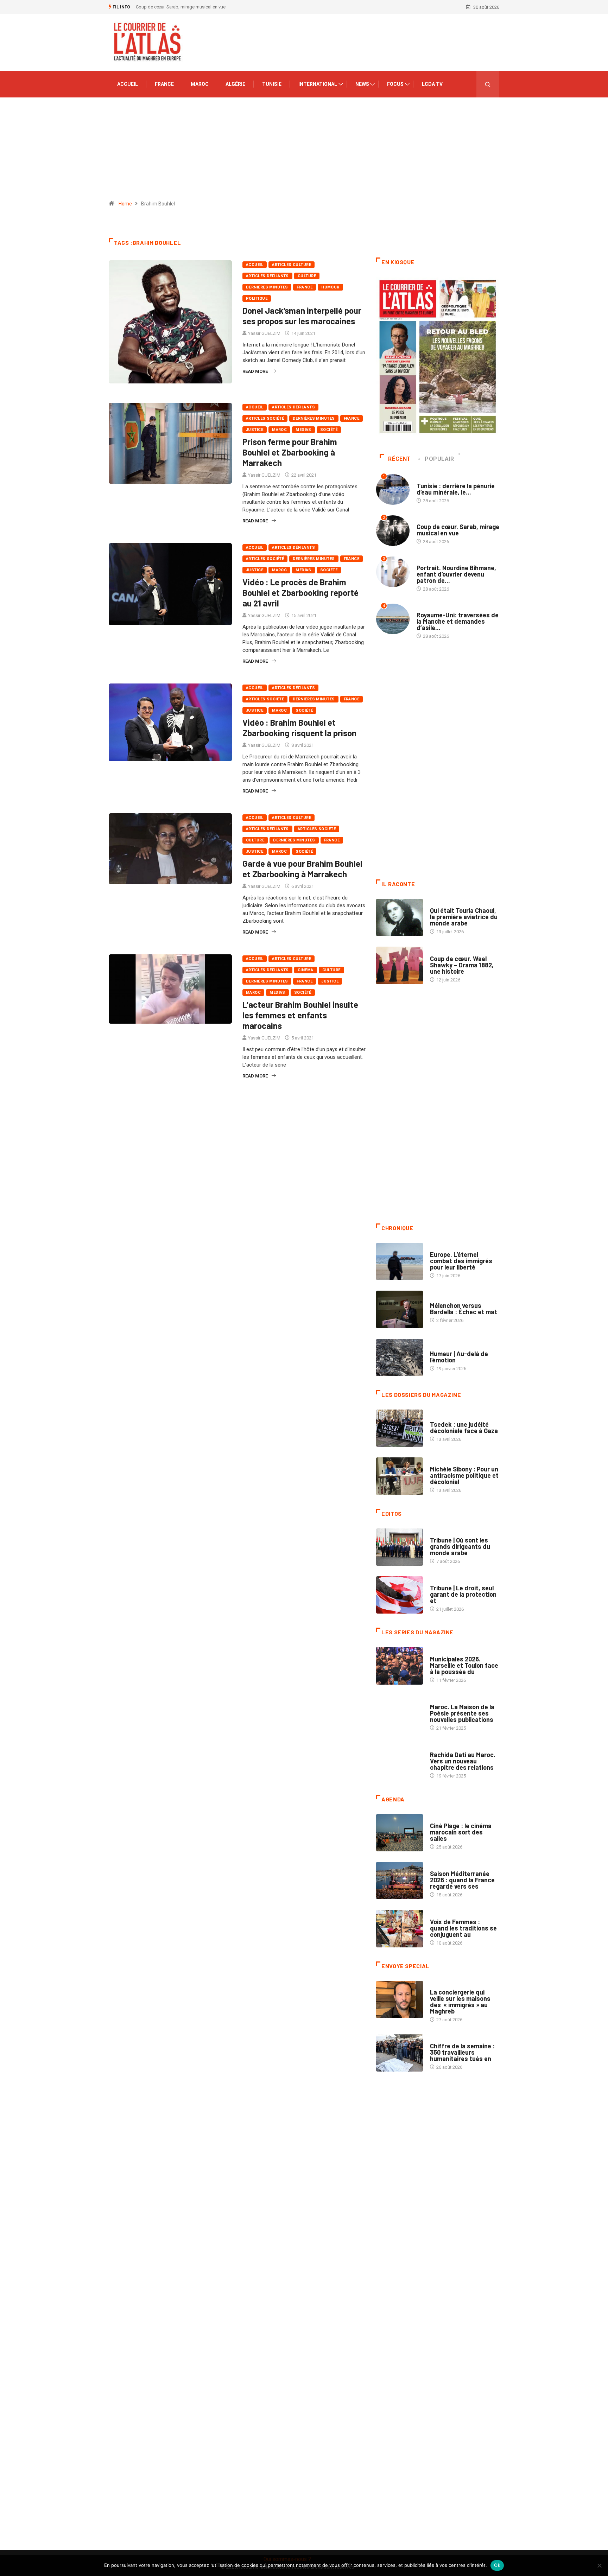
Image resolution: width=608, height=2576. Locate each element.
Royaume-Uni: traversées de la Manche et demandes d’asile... (458, 621)
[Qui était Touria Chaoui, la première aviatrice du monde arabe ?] (400, 917)
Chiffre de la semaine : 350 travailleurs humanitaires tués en (462, 2052)
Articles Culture (292, 265)
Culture (307, 276)
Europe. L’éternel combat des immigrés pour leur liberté (461, 1261)
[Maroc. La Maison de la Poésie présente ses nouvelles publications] (400, 1714)
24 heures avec (447, 1748)
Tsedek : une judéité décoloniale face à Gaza (464, 1427)
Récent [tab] (400, 459)
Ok (497, 2565)
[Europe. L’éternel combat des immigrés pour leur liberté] (400, 1261)
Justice (255, 430)
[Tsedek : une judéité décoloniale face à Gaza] (400, 1428)
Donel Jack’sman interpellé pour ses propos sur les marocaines (302, 316)
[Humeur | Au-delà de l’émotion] (400, 1357)
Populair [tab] (439, 459)
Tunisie (272, 84)
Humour (330, 287)
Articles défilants (267, 276)
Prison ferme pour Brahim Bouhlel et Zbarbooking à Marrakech (290, 452)
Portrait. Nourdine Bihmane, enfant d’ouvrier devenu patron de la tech (205, 7)
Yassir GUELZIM (264, 333)
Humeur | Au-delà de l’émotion (459, 1357)
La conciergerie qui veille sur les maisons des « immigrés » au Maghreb (460, 2002)
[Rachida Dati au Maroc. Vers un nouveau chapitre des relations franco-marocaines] (400, 1762)
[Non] (599, 2565)
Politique (257, 298)
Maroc (200, 84)
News (362, 84)
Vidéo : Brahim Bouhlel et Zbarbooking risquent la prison (299, 728)
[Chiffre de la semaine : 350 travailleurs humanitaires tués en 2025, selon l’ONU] (400, 2053)
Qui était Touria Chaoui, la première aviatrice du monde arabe (464, 917)
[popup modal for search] (488, 84)
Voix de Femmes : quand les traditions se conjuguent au (463, 1928)
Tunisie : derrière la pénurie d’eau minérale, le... (456, 489)
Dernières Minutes (267, 287)
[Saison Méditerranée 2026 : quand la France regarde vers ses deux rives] (400, 1881)
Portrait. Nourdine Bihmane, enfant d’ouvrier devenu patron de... (456, 574)
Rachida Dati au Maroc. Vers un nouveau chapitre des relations (463, 1761)
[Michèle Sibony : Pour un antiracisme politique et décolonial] (400, 1476)
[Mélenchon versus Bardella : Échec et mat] (400, 1309)
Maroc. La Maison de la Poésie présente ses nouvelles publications (462, 1713)
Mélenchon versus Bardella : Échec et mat (464, 1309)
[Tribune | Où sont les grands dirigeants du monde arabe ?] (400, 1547)
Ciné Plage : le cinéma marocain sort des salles (461, 1832)
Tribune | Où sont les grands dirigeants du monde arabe (460, 1546)
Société (329, 430)
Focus (395, 84)
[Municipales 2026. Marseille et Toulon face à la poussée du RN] (400, 1666)
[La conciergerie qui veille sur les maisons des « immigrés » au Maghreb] (400, 1999)
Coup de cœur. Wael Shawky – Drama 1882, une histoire (462, 965)
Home (125, 204)
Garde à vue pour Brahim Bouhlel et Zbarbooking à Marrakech (302, 869)
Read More (255, 371)
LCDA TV (432, 84)
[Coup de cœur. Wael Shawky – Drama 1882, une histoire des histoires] (400, 965)
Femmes (439, 1462)
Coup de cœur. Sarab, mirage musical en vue (458, 530)
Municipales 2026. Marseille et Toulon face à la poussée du (464, 1665)
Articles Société (265, 418)
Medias (303, 430)
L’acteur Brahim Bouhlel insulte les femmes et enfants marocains (300, 1015)
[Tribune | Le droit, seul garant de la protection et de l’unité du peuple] (400, 1595)
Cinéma (306, 970)
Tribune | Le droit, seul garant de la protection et (463, 1594)
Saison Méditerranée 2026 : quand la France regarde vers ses (462, 1880)
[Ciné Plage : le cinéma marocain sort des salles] (400, 1833)
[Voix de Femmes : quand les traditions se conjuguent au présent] (400, 1928)
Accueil (128, 84)
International (318, 84)
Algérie (235, 84)
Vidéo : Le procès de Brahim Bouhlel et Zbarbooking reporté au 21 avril (300, 593)
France (164, 84)
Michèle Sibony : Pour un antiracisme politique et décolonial (464, 1475)
